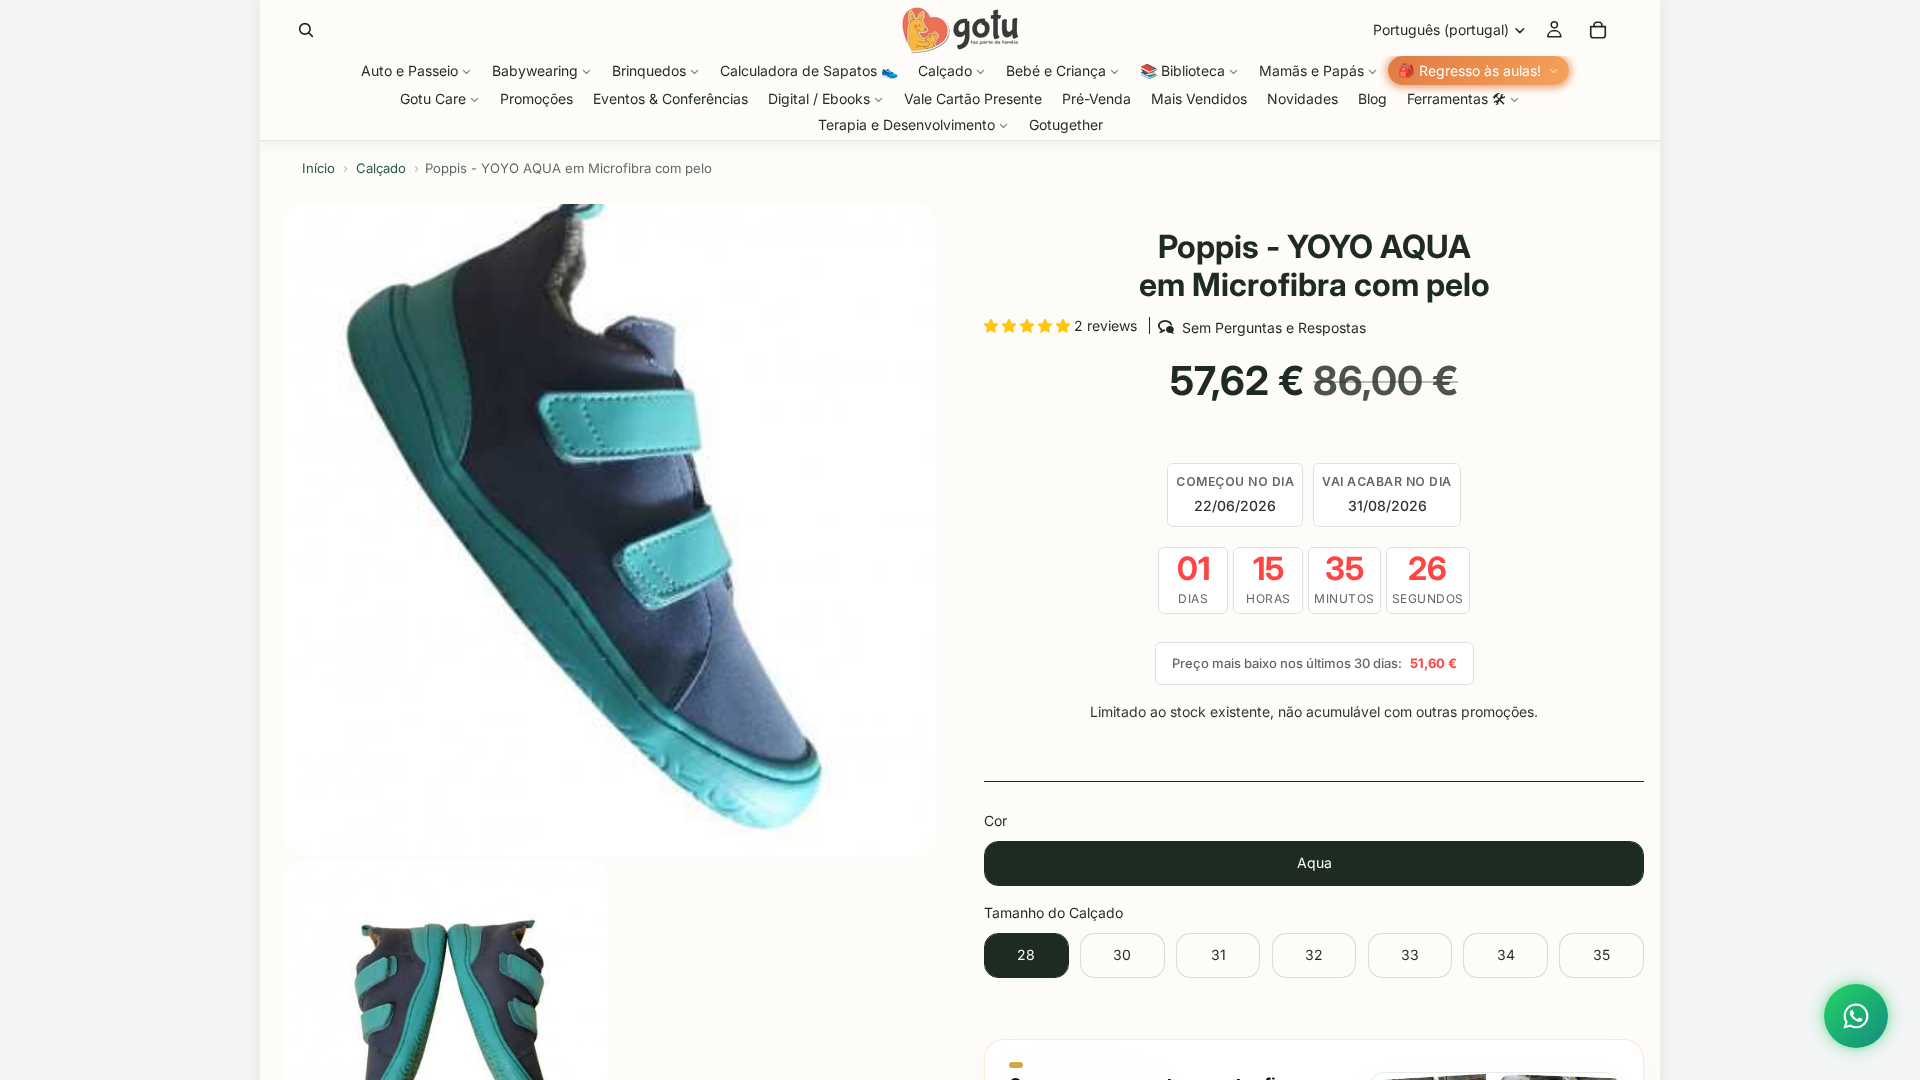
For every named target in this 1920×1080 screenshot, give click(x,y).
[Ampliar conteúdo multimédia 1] (610, 530)
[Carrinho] (1598, 30)
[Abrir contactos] (1856, 1016)
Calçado (381, 168)
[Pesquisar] (306, 30)
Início (318, 168)
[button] (1029, 325)
